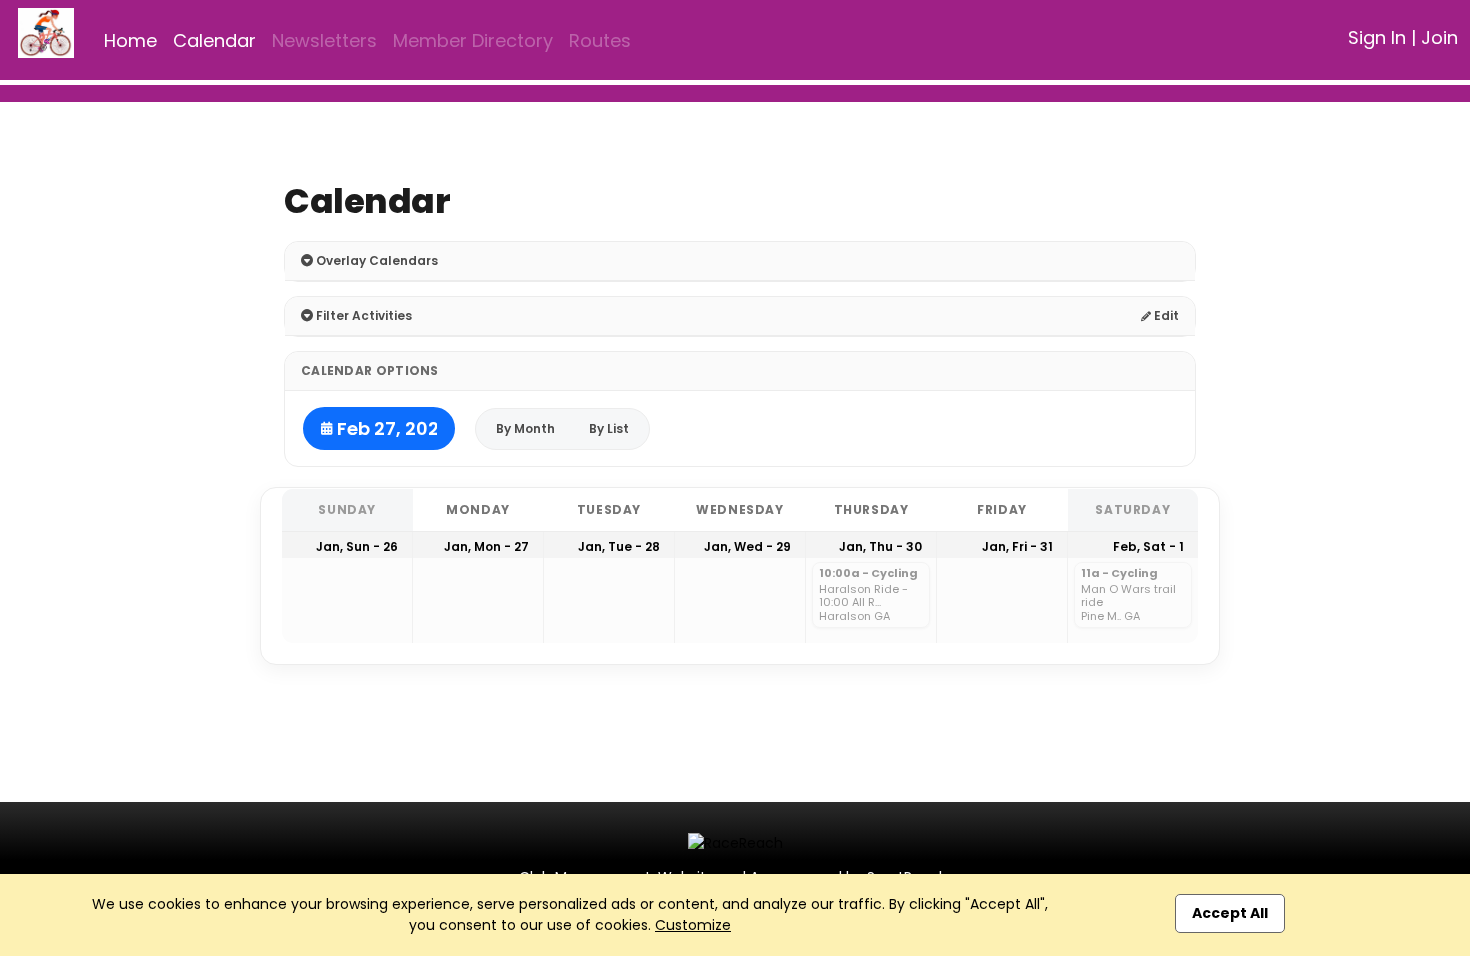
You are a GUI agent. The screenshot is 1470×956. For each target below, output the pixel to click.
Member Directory (473, 40)
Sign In (1377, 37)
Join (1439, 37)
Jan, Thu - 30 (880, 546)
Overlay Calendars (375, 260)
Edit (1165, 315)
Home (130, 40)
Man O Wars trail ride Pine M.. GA (1128, 603)
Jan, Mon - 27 (486, 546)
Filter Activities (362, 315)
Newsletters (324, 40)
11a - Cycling (1119, 574)
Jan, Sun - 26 (357, 546)
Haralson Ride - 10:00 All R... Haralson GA (863, 603)
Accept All (1230, 913)
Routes (600, 40)
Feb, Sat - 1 (1148, 546)
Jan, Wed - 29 (747, 546)
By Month (525, 428)
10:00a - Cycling (868, 574)
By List (609, 428)
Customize (693, 925)
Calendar (214, 40)
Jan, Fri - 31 (1017, 546)
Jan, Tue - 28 (619, 546)
